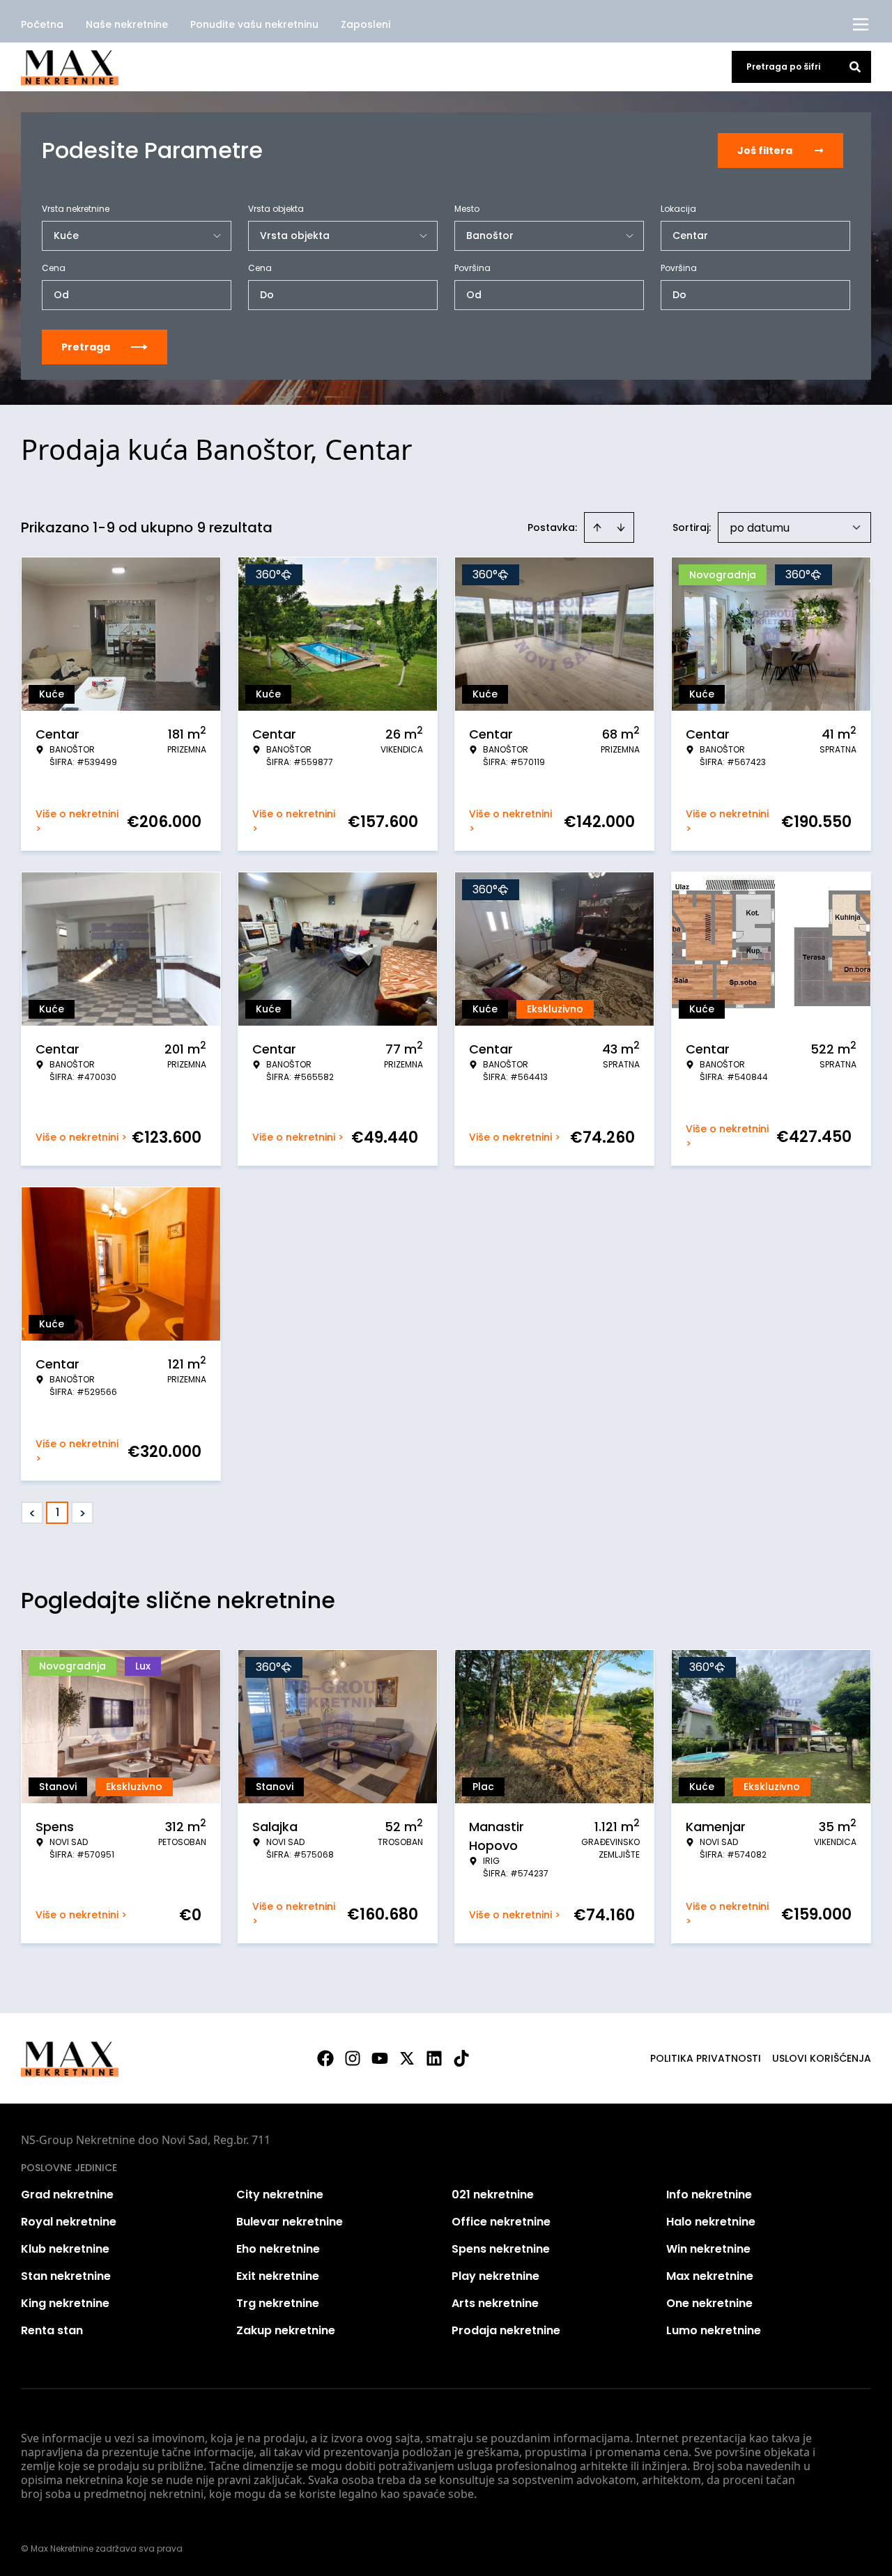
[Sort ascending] (597, 527)
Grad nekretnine (67, 2195)
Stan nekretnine (66, 2276)
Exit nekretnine (278, 2276)
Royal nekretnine (69, 2222)
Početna (42, 24)
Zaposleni (366, 24)
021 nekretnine (493, 2195)
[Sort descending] (621, 527)
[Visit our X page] (407, 2058)
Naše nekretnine (127, 24)
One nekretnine (709, 2303)
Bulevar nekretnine (290, 2222)
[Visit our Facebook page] (325, 2058)
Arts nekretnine (495, 2303)
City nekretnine (280, 2195)
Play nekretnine (495, 2276)
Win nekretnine (708, 2249)
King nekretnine (65, 2303)
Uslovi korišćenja (822, 2058)
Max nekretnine (710, 2276)
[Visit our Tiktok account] (461, 2058)
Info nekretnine (709, 2195)
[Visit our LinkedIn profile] (434, 2058)
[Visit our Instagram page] (353, 2058)
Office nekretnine (501, 2222)
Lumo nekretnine (714, 2330)
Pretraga (86, 347)
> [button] (83, 1513)
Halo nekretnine (711, 2222)
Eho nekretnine (278, 2249)
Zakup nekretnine (286, 2330)
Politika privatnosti (706, 2058)
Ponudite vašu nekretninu (254, 24)
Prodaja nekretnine (506, 2330)
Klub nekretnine (65, 2249)
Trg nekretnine (278, 2303)
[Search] (855, 67)
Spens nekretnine (501, 2249)
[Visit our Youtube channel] (380, 2058)
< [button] (32, 1513)
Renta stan (52, 2330)
